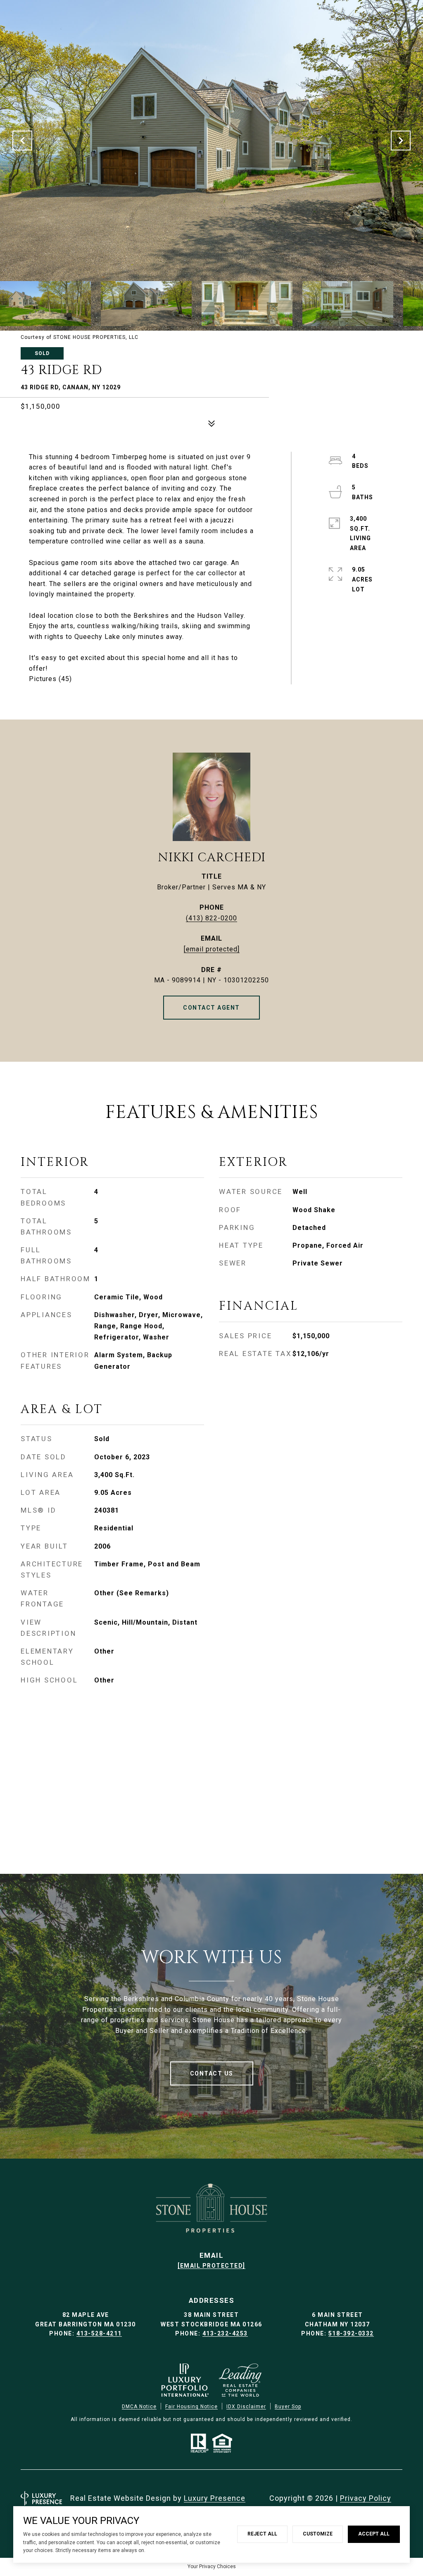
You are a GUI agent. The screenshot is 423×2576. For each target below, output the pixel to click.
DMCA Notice (139, 2407)
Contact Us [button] (212, 2073)
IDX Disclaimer (246, 2407)
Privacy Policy (366, 2498)
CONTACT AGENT (211, 1008)
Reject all (262, 2534)
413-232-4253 (225, 2333)
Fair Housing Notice (191, 2407)
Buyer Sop (288, 2407)
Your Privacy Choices (212, 2566)
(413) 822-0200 (211, 918)
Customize (318, 2534)
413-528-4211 (99, 2333)
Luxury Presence (215, 2498)
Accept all (374, 2534)
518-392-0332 (351, 2333)
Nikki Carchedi (212, 858)
